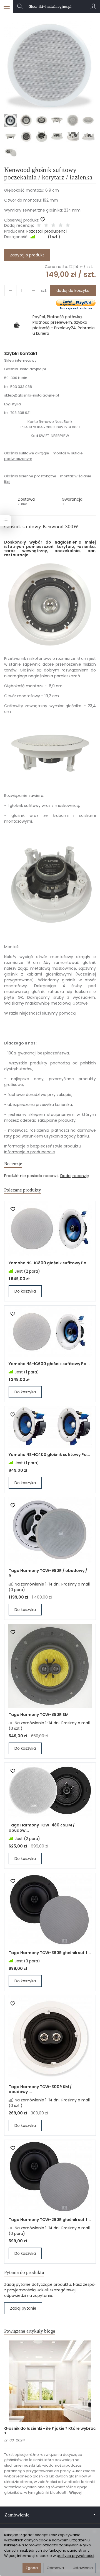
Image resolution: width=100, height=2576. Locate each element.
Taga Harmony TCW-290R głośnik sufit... (50, 2220)
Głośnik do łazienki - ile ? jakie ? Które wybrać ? (50, 2431)
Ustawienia (83, 2568)
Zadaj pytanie (23, 2308)
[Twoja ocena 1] (39, 226)
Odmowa (55, 2568)
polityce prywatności (75, 2556)
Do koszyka (25, 1291)
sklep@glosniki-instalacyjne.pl (32, 395)
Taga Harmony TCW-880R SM (39, 1715)
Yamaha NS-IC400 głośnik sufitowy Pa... (49, 1455)
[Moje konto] (93, 7)
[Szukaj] (20, 7)
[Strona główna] (50, 7)
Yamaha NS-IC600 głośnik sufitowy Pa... (49, 1364)
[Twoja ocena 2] (46, 226)
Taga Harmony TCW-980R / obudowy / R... (48, 1573)
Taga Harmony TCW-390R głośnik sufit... (50, 1953)
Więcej (75, 2493)
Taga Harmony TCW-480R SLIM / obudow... (42, 1828)
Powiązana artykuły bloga (30, 2331)
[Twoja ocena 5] (68, 226)
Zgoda (32, 2568)
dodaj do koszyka (73, 290)
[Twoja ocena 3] (53, 226)
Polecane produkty (23, 1190)
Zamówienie (17, 2515)
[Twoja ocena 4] (61, 226)
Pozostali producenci (47, 231)
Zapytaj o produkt (27, 255)
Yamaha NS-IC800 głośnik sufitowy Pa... (49, 1263)
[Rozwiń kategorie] (7, 7)
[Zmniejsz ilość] (33, 290)
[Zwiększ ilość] (10, 290)
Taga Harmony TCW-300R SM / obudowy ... (40, 2089)
